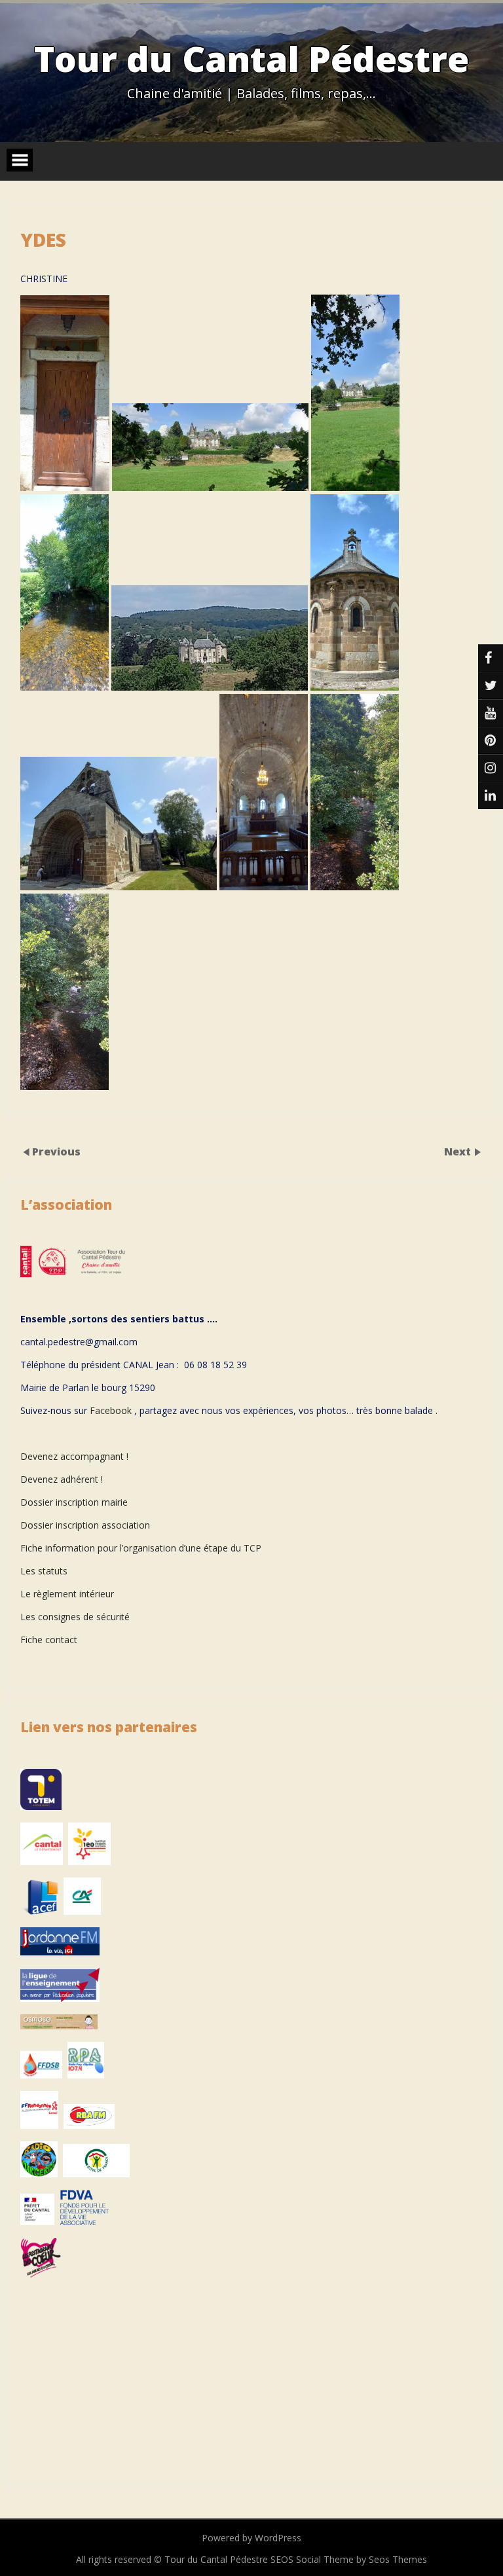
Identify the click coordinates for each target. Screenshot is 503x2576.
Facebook (111, 1410)
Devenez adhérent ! (62, 1479)
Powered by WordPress (251, 2538)
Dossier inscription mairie (74, 1502)
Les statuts (44, 1571)
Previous (56, 1152)
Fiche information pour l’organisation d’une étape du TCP (141, 1548)
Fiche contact (49, 1640)
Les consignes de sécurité (75, 1617)
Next (459, 1152)
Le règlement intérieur (67, 1594)
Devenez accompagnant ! (76, 1456)
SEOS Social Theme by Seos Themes (349, 2559)
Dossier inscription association (85, 1525)
